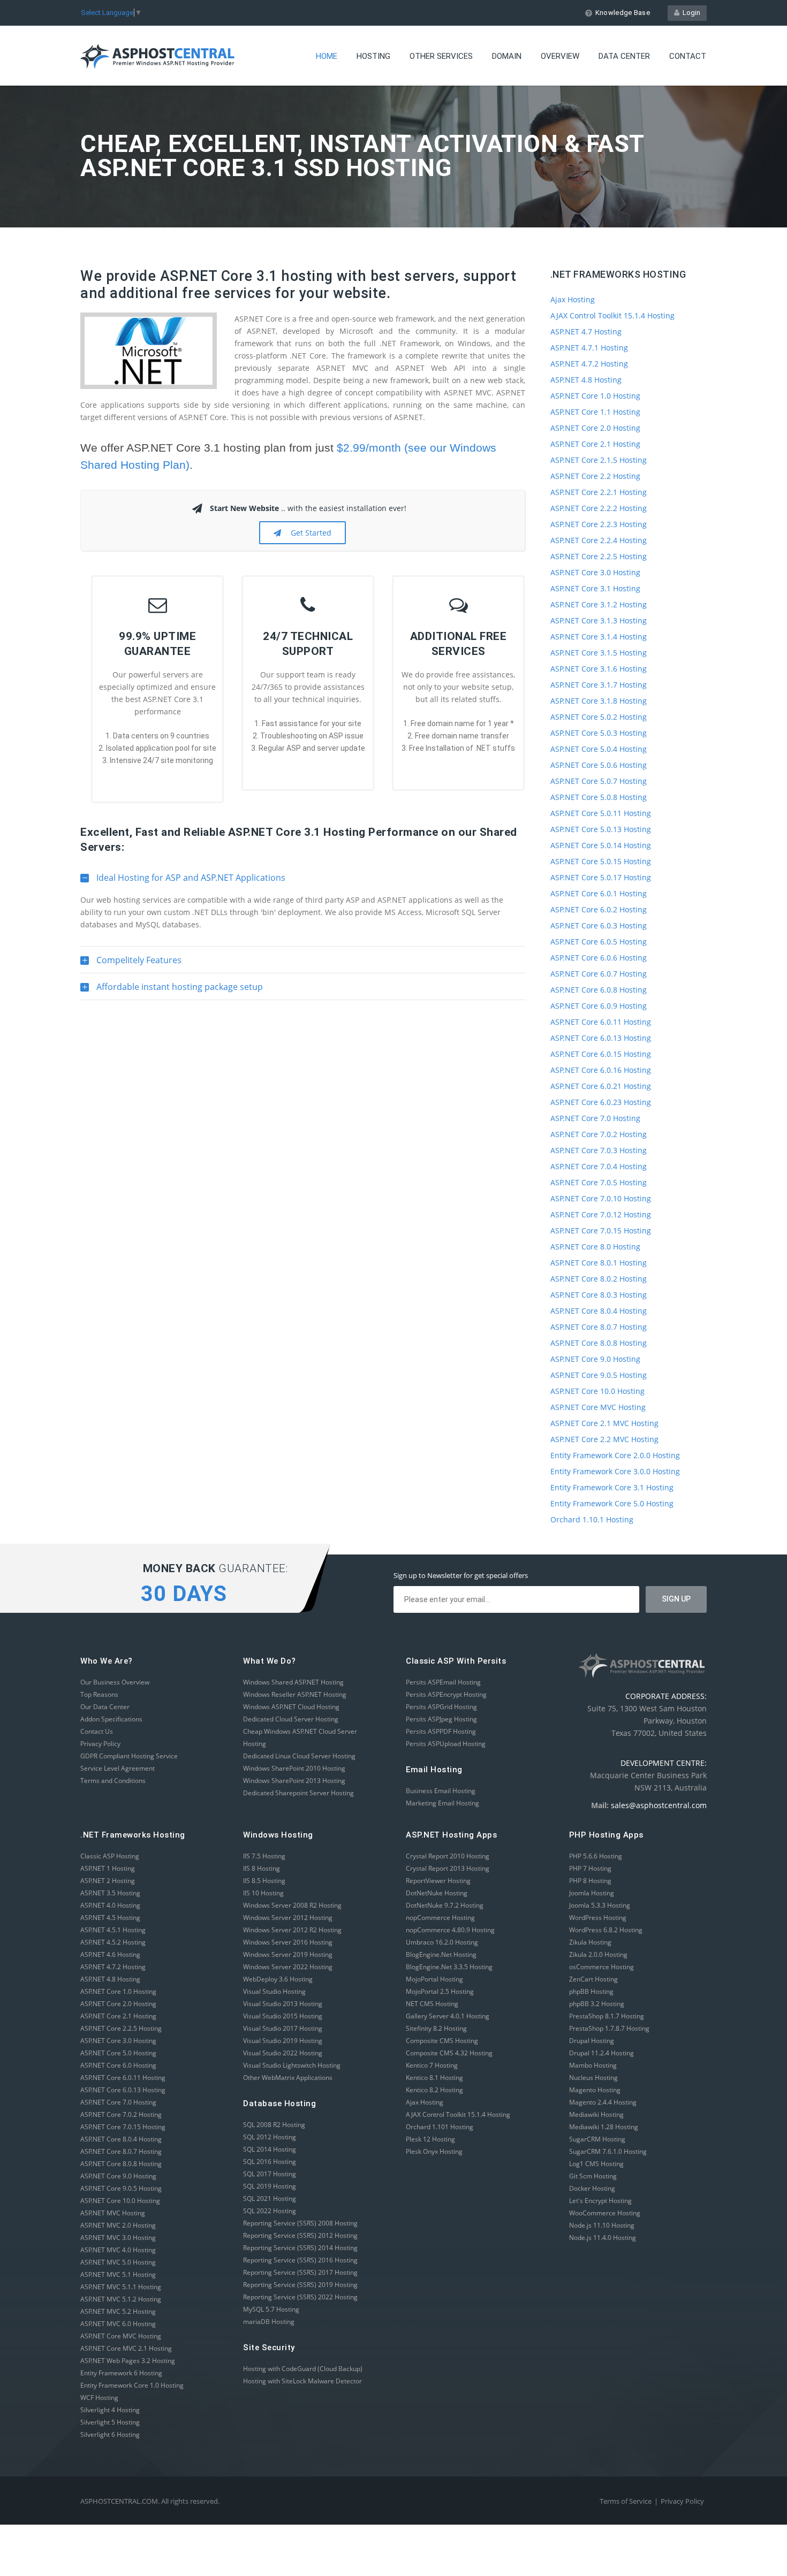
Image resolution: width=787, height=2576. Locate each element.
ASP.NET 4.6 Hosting (110, 1954)
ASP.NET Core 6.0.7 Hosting (599, 974)
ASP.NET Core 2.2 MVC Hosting (604, 1439)
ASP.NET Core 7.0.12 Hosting (601, 1214)
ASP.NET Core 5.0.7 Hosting (599, 781)
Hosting (373, 56)
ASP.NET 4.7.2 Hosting (589, 364)
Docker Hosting (592, 2188)
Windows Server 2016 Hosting (288, 1942)
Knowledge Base (623, 13)
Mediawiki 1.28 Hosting (604, 2127)
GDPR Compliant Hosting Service (129, 1756)
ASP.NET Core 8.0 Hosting (595, 1247)
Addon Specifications (111, 1719)
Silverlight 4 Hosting (110, 2410)
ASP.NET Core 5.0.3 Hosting (599, 733)
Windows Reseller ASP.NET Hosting (295, 1694)
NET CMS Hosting (432, 2004)
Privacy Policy (100, 1744)
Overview (560, 56)
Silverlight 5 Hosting (110, 2422)
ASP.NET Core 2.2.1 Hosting (599, 492)
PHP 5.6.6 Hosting (596, 1856)
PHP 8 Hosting (590, 1881)
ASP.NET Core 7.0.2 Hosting (599, 1134)
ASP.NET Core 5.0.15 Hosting (601, 861)
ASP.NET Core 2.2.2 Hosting (599, 508)
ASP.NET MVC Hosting (113, 2213)
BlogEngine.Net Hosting (441, 1954)
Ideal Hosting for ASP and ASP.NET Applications (183, 881)
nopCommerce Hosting (440, 1918)
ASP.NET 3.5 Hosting (110, 1893)
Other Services (441, 56)
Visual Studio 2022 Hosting (283, 2053)
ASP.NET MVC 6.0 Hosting (118, 2324)
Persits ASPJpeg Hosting (441, 1719)
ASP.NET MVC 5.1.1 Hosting (121, 2287)
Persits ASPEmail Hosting (443, 1682)
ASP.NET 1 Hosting (108, 1868)
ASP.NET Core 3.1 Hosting (595, 588)
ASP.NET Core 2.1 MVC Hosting (604, 1423)
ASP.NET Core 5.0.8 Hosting (599, 797)
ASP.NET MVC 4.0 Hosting (118, 2250)
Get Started (309, 533)
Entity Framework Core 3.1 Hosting (612, 1487)
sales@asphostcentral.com (659, 1805)
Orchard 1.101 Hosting (440, 2127)
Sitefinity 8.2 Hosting (436, 2028)
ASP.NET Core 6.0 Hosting (118, 2065)
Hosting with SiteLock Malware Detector (302, 2381)
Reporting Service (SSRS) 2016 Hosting (300, 2260)
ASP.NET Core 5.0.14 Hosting (601, 845)
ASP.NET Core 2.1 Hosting (595, 444)
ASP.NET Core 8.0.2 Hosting (599, 1279)
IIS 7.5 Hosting (264, 1856)
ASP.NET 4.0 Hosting (110, 1905)
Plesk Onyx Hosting (434, 2151)
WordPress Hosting (598, 1918)
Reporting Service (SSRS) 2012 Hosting (300, 2235)
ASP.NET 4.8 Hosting (586, 380)
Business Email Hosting (441, 1791)
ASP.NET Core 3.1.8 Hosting (599, 701)
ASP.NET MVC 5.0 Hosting (118, 2262)
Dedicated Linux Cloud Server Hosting (299, 1756)
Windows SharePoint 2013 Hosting (294, 1781)
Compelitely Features (131, 964)
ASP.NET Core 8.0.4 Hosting (599, 1311)
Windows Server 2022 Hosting (288, 1967)
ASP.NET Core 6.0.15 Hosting (601, 1054)
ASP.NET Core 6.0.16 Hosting (601, 1070)
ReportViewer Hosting (438, 1881)
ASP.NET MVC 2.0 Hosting (118, 2225)
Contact (688, 56)
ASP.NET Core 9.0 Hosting (595, 1359)
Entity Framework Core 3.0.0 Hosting (615, 1471)
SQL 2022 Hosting (270, 2211)
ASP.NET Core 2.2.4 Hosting (599, 540)
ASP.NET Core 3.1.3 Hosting (599, 620)
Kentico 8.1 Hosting (434, 2078)
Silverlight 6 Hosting (110, 2434)
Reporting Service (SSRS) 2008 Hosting (300, 2223)
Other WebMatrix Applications (288, 2078)
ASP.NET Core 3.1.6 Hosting (599, 669)
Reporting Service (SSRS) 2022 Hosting (300, 2297)
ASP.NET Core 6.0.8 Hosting (599, 990)
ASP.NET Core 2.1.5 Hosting (599, 460)
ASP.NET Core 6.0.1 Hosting (599, 893)
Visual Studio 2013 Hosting (283, 2004)
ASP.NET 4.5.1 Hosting (113, 1930)
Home (327, 56)
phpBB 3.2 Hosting (597, 2004)
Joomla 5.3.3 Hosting (600, 1905)
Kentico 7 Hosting (432, 2065)
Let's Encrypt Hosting (600, 2201)
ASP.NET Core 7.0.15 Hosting (601, 1230)
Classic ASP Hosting (110, 1856)
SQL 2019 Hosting (270, 2186)
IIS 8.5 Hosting (264, 1881)
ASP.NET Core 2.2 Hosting (595, 476)
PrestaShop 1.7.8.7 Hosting (609, 2028)
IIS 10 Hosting (263, 1893)
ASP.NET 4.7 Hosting (586, 331)
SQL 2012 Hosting (270, 2137)
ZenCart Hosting (593, 1979)
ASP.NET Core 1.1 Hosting (595, 412)
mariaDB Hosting (269, 2322)
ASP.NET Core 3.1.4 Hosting (599, 637)
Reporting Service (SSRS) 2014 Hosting (300, 2248)
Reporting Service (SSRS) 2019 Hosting (300, 2285)
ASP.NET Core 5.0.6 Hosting (599, 765)
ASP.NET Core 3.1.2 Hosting (599, 604)
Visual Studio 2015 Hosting (283, 2016)
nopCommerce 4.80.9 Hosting (450, 1930)
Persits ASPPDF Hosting (441, 1731)
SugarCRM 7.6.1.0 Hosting (608, 2151)
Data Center (624, 56)
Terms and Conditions (113, 1781)
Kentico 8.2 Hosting (434, 2090)
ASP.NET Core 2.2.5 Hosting (599, 556)
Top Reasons (99, 1694)
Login (690, 13)
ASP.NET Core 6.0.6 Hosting (599, 958)
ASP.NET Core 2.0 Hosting (595, 428)
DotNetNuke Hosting (437, 1893)
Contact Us (97, 1731)
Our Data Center (105, 1707)
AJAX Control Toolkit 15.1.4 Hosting (612, 315)
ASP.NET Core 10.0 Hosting (597, 1391)
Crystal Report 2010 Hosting (448, 1856)
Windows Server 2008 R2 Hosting (292, 1905)
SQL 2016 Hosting (270, 2162)
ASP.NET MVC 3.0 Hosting (118, 2238)
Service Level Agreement (118, 1768)
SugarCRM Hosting (597, 2139)
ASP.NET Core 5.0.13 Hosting (601, 829)
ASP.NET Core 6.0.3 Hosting (599, 925)
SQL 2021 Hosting (270, 2198)
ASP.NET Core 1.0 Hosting (595, 396)
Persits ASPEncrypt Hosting (446, 1694)
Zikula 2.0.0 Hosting (598, 1954)
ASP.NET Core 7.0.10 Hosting (601, 1198)
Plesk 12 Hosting (430, 2139)
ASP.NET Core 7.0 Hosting (595, 1118)
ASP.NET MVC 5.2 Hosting (118, 2311)
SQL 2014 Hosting (270, 2149)
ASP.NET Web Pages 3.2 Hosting (128, 2361)
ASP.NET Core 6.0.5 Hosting (599, 942)
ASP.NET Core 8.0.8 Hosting (599, 1343)
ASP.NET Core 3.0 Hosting (595, 572)
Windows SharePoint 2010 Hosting (294, 1768)
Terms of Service (626, 2501)
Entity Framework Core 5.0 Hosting (612, 1503)
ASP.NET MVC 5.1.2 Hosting (121, 2299)
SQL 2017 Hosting (270, 2174)
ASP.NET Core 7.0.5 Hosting (599, 1182)
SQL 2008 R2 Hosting (274, 2125)
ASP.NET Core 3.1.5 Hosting (599, 653)
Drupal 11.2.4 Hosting (601, 2053)
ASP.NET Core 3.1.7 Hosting (599, 685)
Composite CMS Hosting (442, 2041)
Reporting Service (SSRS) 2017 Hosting (300, 2272)
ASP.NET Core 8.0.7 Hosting (599, 1327)
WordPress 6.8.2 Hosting (606, 1930)
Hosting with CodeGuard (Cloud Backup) (303, 2369)
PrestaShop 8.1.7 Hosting (607, 2016)
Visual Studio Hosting (274, 1991)
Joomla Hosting (592, 1893)
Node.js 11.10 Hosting (602, 2225)
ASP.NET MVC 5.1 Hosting (118, 2274)
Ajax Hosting (573, 299)
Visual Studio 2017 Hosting (283, 2028)
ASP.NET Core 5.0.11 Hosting (601, 813)
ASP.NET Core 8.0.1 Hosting (599, 1263)
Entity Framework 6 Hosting (121, 2373)
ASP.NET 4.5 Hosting (110, 1918)
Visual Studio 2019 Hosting (283, 2041)
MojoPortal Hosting (434, 1979)
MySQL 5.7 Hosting (271, 2309)
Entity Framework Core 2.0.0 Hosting (615, 1455)
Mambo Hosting (593, 2065)
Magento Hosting (595, 2090)
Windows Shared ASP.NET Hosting (293, 1682)
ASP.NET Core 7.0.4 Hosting (599, 1166)
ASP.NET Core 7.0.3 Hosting (599, 1150)
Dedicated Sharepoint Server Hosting (298, 1793)
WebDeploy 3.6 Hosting (278, 1979)
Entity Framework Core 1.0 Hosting (132, 2385)
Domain (507, 56)
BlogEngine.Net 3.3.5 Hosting (449, 1967)
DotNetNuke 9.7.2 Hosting (445, 1905)
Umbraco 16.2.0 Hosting (442, 1942)
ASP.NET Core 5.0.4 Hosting (599, 749)
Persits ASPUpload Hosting (446, 1744)
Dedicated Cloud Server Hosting (291, 1719)
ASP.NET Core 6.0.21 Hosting (601, 1086)
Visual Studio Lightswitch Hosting (292, 2065)
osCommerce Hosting (601, 1967)
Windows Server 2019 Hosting (288, 1954)
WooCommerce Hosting (605, 2213)
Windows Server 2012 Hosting (288, 1918)
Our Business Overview (115, 1682)
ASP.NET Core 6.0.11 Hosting (601, 1022)
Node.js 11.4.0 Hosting (603, 2238)
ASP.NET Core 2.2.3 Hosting (599, 524)
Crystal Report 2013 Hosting (448, 1868)
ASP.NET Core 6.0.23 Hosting (601, 1102)
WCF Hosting (99, 2398)
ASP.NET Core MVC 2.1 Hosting (126, 2348)
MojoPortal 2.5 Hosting (440, 1991)
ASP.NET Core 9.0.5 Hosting (599, 1375)
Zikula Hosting (590, 1942)
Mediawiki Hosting (596, 2114)
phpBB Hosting (591, 1991)
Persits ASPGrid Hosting (441, 1707)
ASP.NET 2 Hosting (108, 1881)
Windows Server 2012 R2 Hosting (292, 1930)
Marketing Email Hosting (442, 1803)
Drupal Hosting (592, 2041)
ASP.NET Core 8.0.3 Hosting (599, 1295)
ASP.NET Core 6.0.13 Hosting (601, 1038)
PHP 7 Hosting (590, 1868)
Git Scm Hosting (593, 2176)
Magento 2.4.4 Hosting (603, 2102)
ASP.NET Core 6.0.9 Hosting (599, 1006)
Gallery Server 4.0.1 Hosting (448, 2016)
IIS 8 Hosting (262, 1868)
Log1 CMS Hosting (596, 2164)
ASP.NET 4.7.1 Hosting (589, 348)
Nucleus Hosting (593, 2078)
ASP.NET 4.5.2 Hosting (113, 1942)
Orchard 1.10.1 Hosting (592, 1519)
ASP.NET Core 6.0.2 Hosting (599, 909)
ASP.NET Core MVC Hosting (598, 1407)
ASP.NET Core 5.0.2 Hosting (599, 717)
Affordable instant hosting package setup (172, 990)
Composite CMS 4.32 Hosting (449, 2053)
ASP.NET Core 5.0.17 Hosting (601, 877)
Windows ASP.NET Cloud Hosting (291, 1707)
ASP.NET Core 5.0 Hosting (118, 2053)
